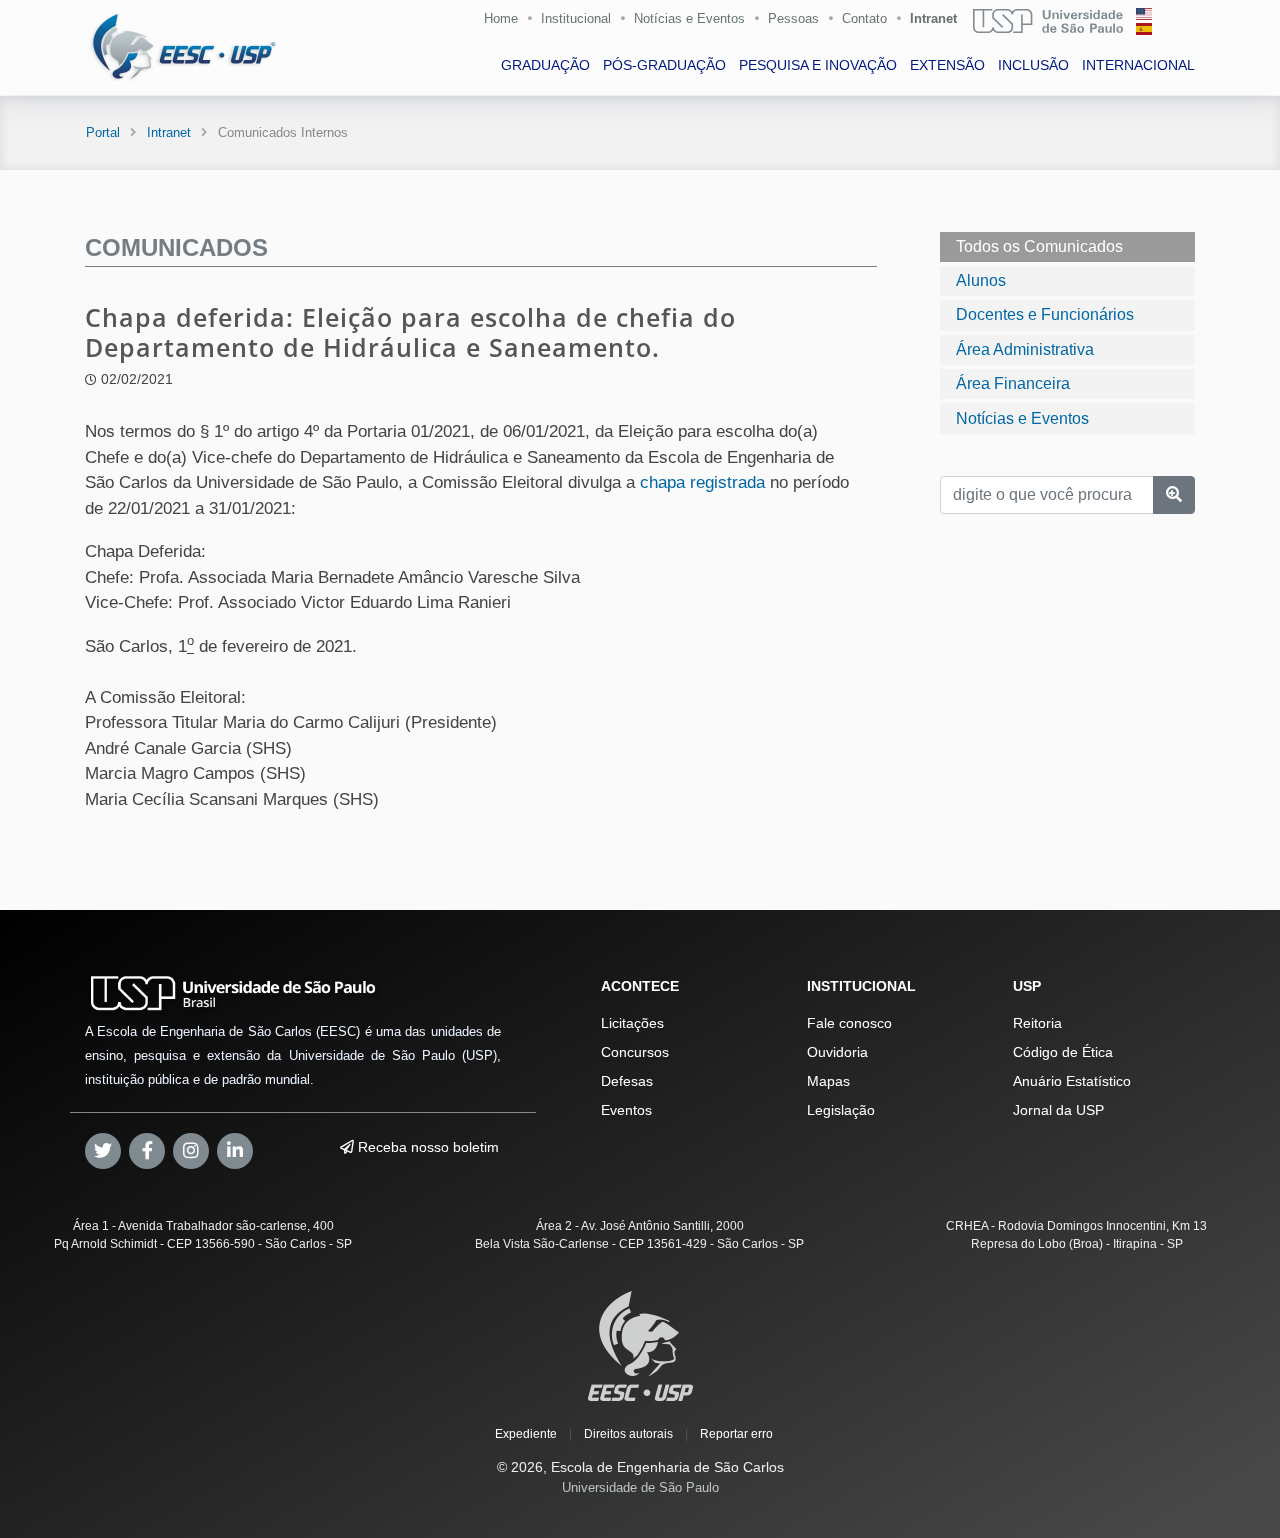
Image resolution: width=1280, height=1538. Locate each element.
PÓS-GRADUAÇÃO (664, 65)
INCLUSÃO (1033, 65)
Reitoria (1037, 1023)
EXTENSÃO (947, 65)
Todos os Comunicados (1039, 246)
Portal (103, 132)
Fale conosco (849, 1023)
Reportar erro (736, 1434)
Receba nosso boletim (426, 1147)
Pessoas (793, 18)
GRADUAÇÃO (545, 65)
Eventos (626, 1110)
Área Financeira (1013, 383)
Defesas (627, 1081)
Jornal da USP (1058, 1110)
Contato (864, 18)
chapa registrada (702, 482)
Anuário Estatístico (1072, 1081)
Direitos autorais (628, 1434)
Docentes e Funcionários (1045, 314)
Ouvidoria (837, 1052)
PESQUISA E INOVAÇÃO (818, 65)
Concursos (635, 1052)
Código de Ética (1063, 1052)
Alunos (981, 280)
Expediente (526, 1434)
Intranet (933, 18)
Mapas (828, 1081)
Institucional (576, 18)
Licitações (632, 1023)
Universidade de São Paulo (640, 1487)
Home (501, 18)
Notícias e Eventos (689, 18)
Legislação (841, 1110)
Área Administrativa (1025, 349)
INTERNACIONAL (1138, 65)
